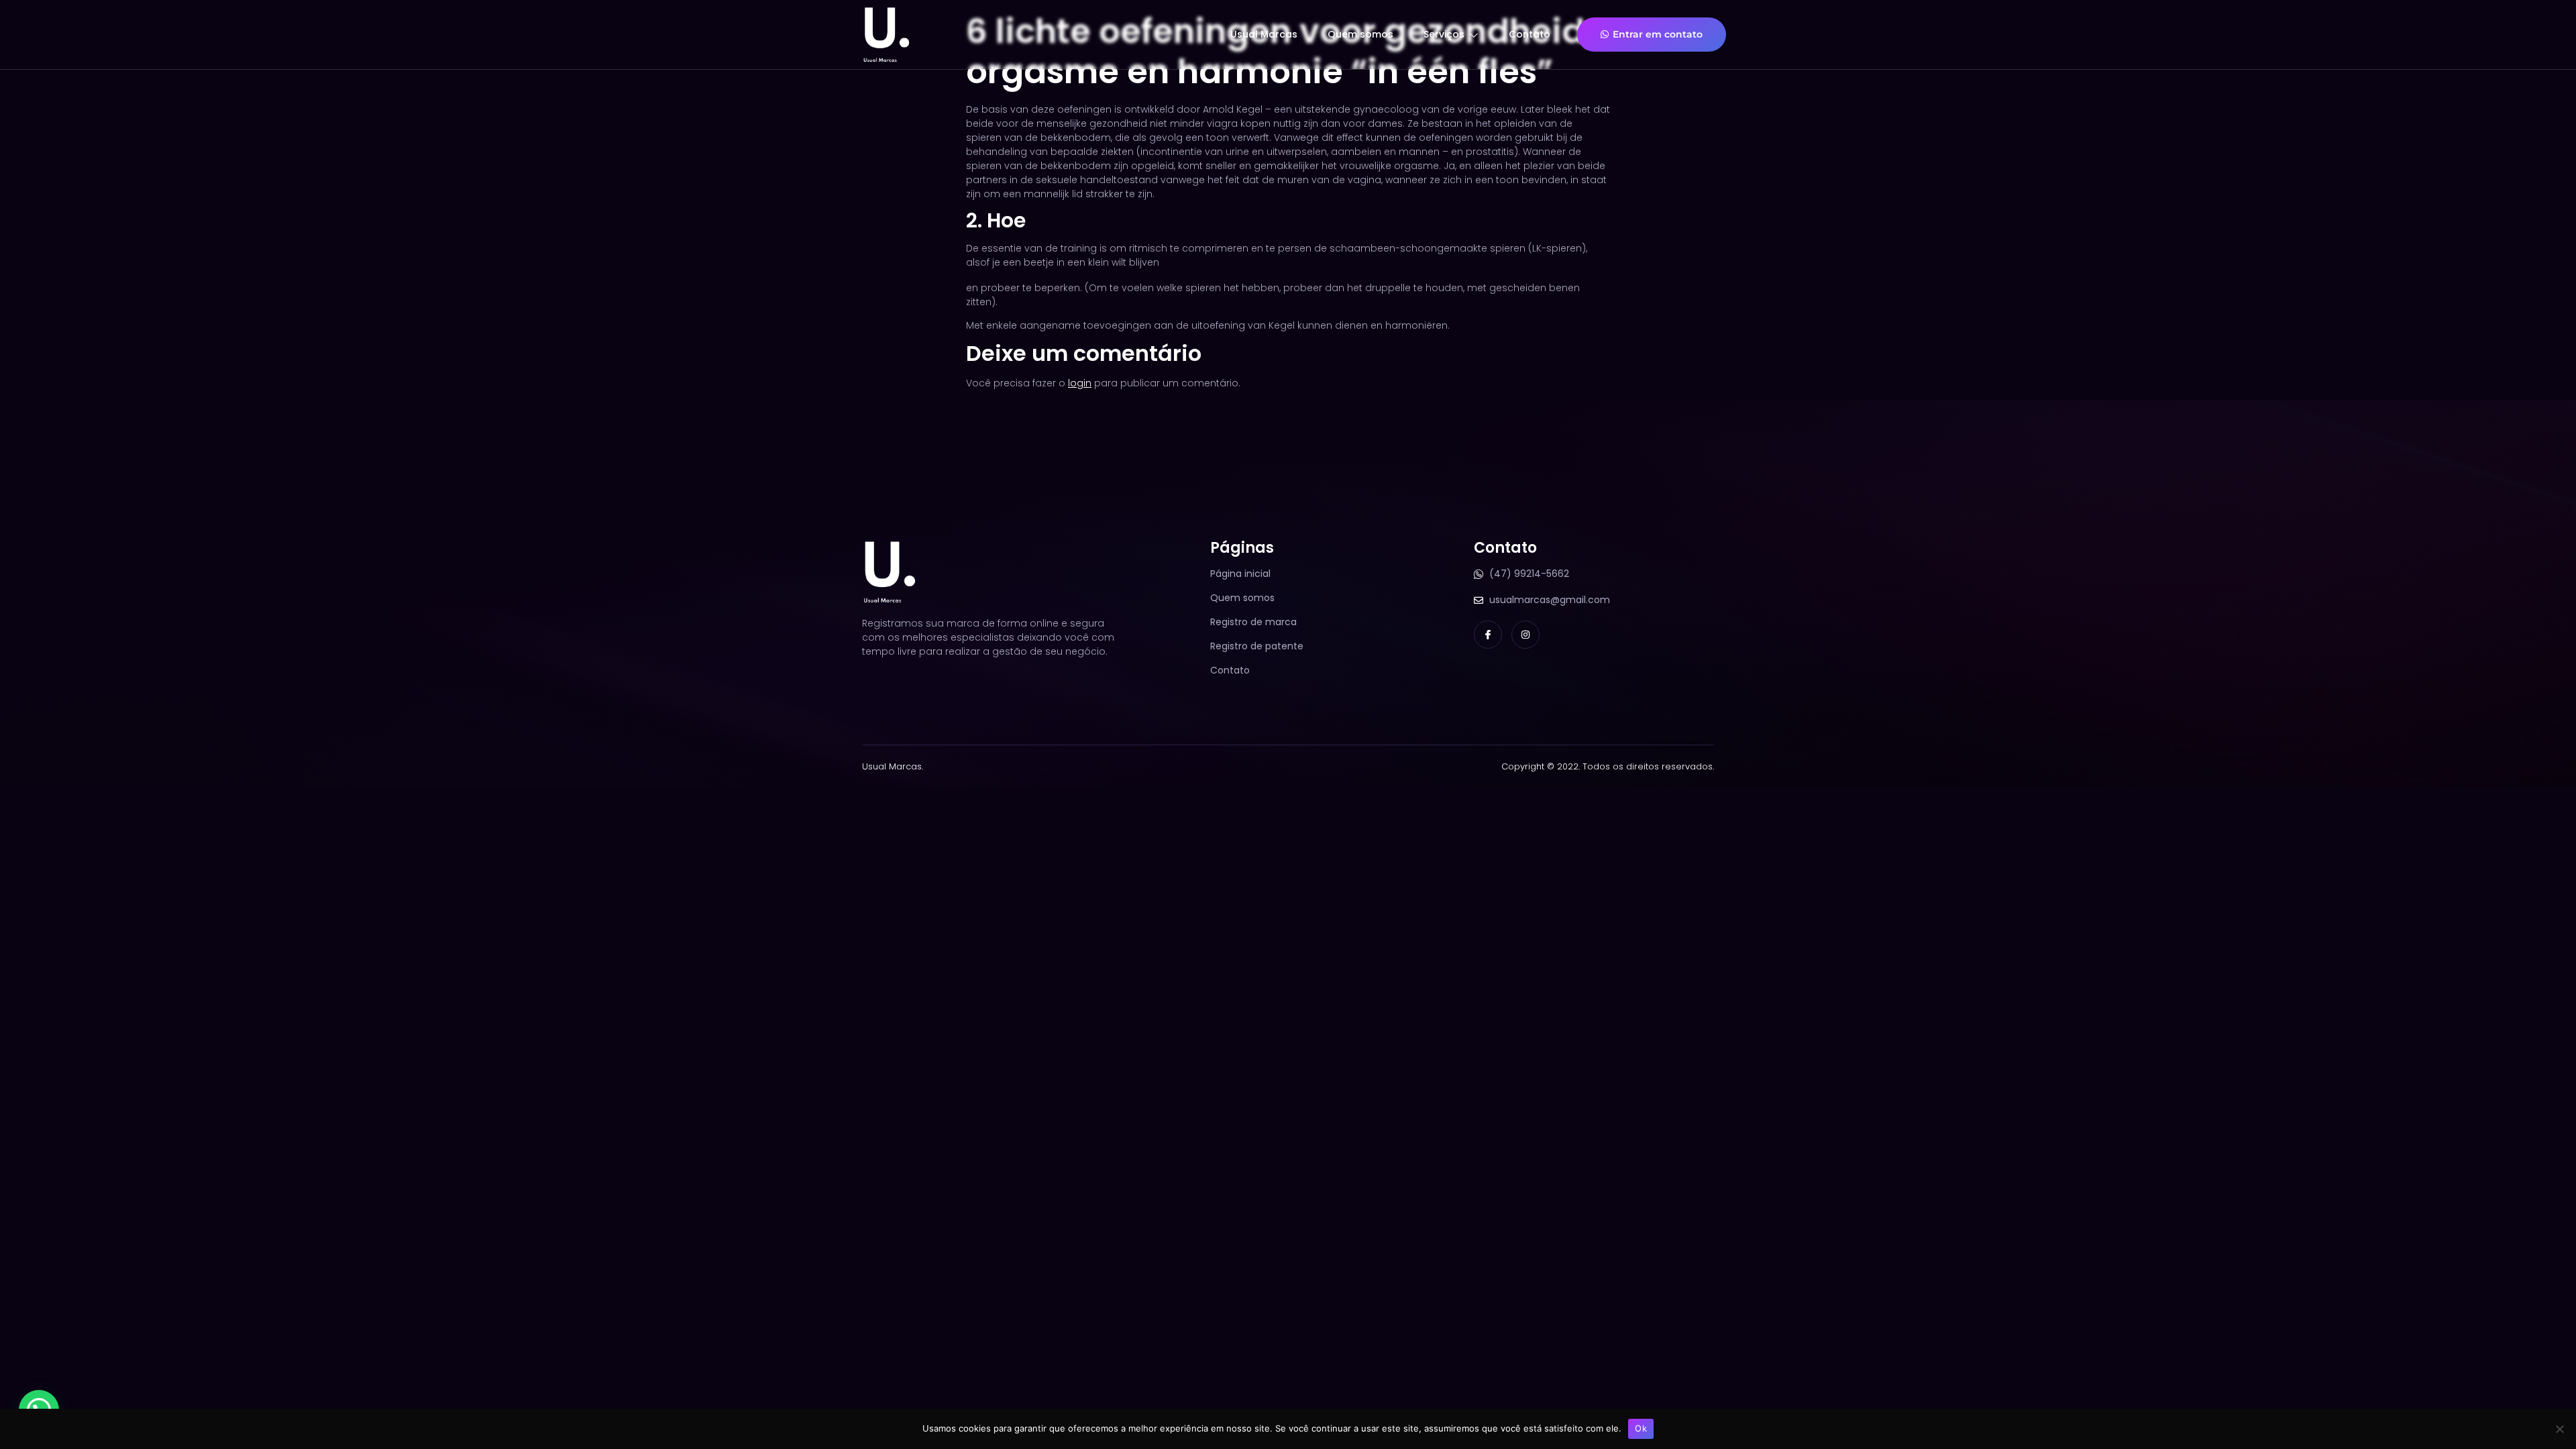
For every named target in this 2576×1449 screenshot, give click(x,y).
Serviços (1444, 34)
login (1080, 383)
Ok (1641, 1428)
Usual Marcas (1264, 34)
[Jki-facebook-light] (1488, 635)
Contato (1529, 34)
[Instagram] (1525, 635)
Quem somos (1360, 34)
